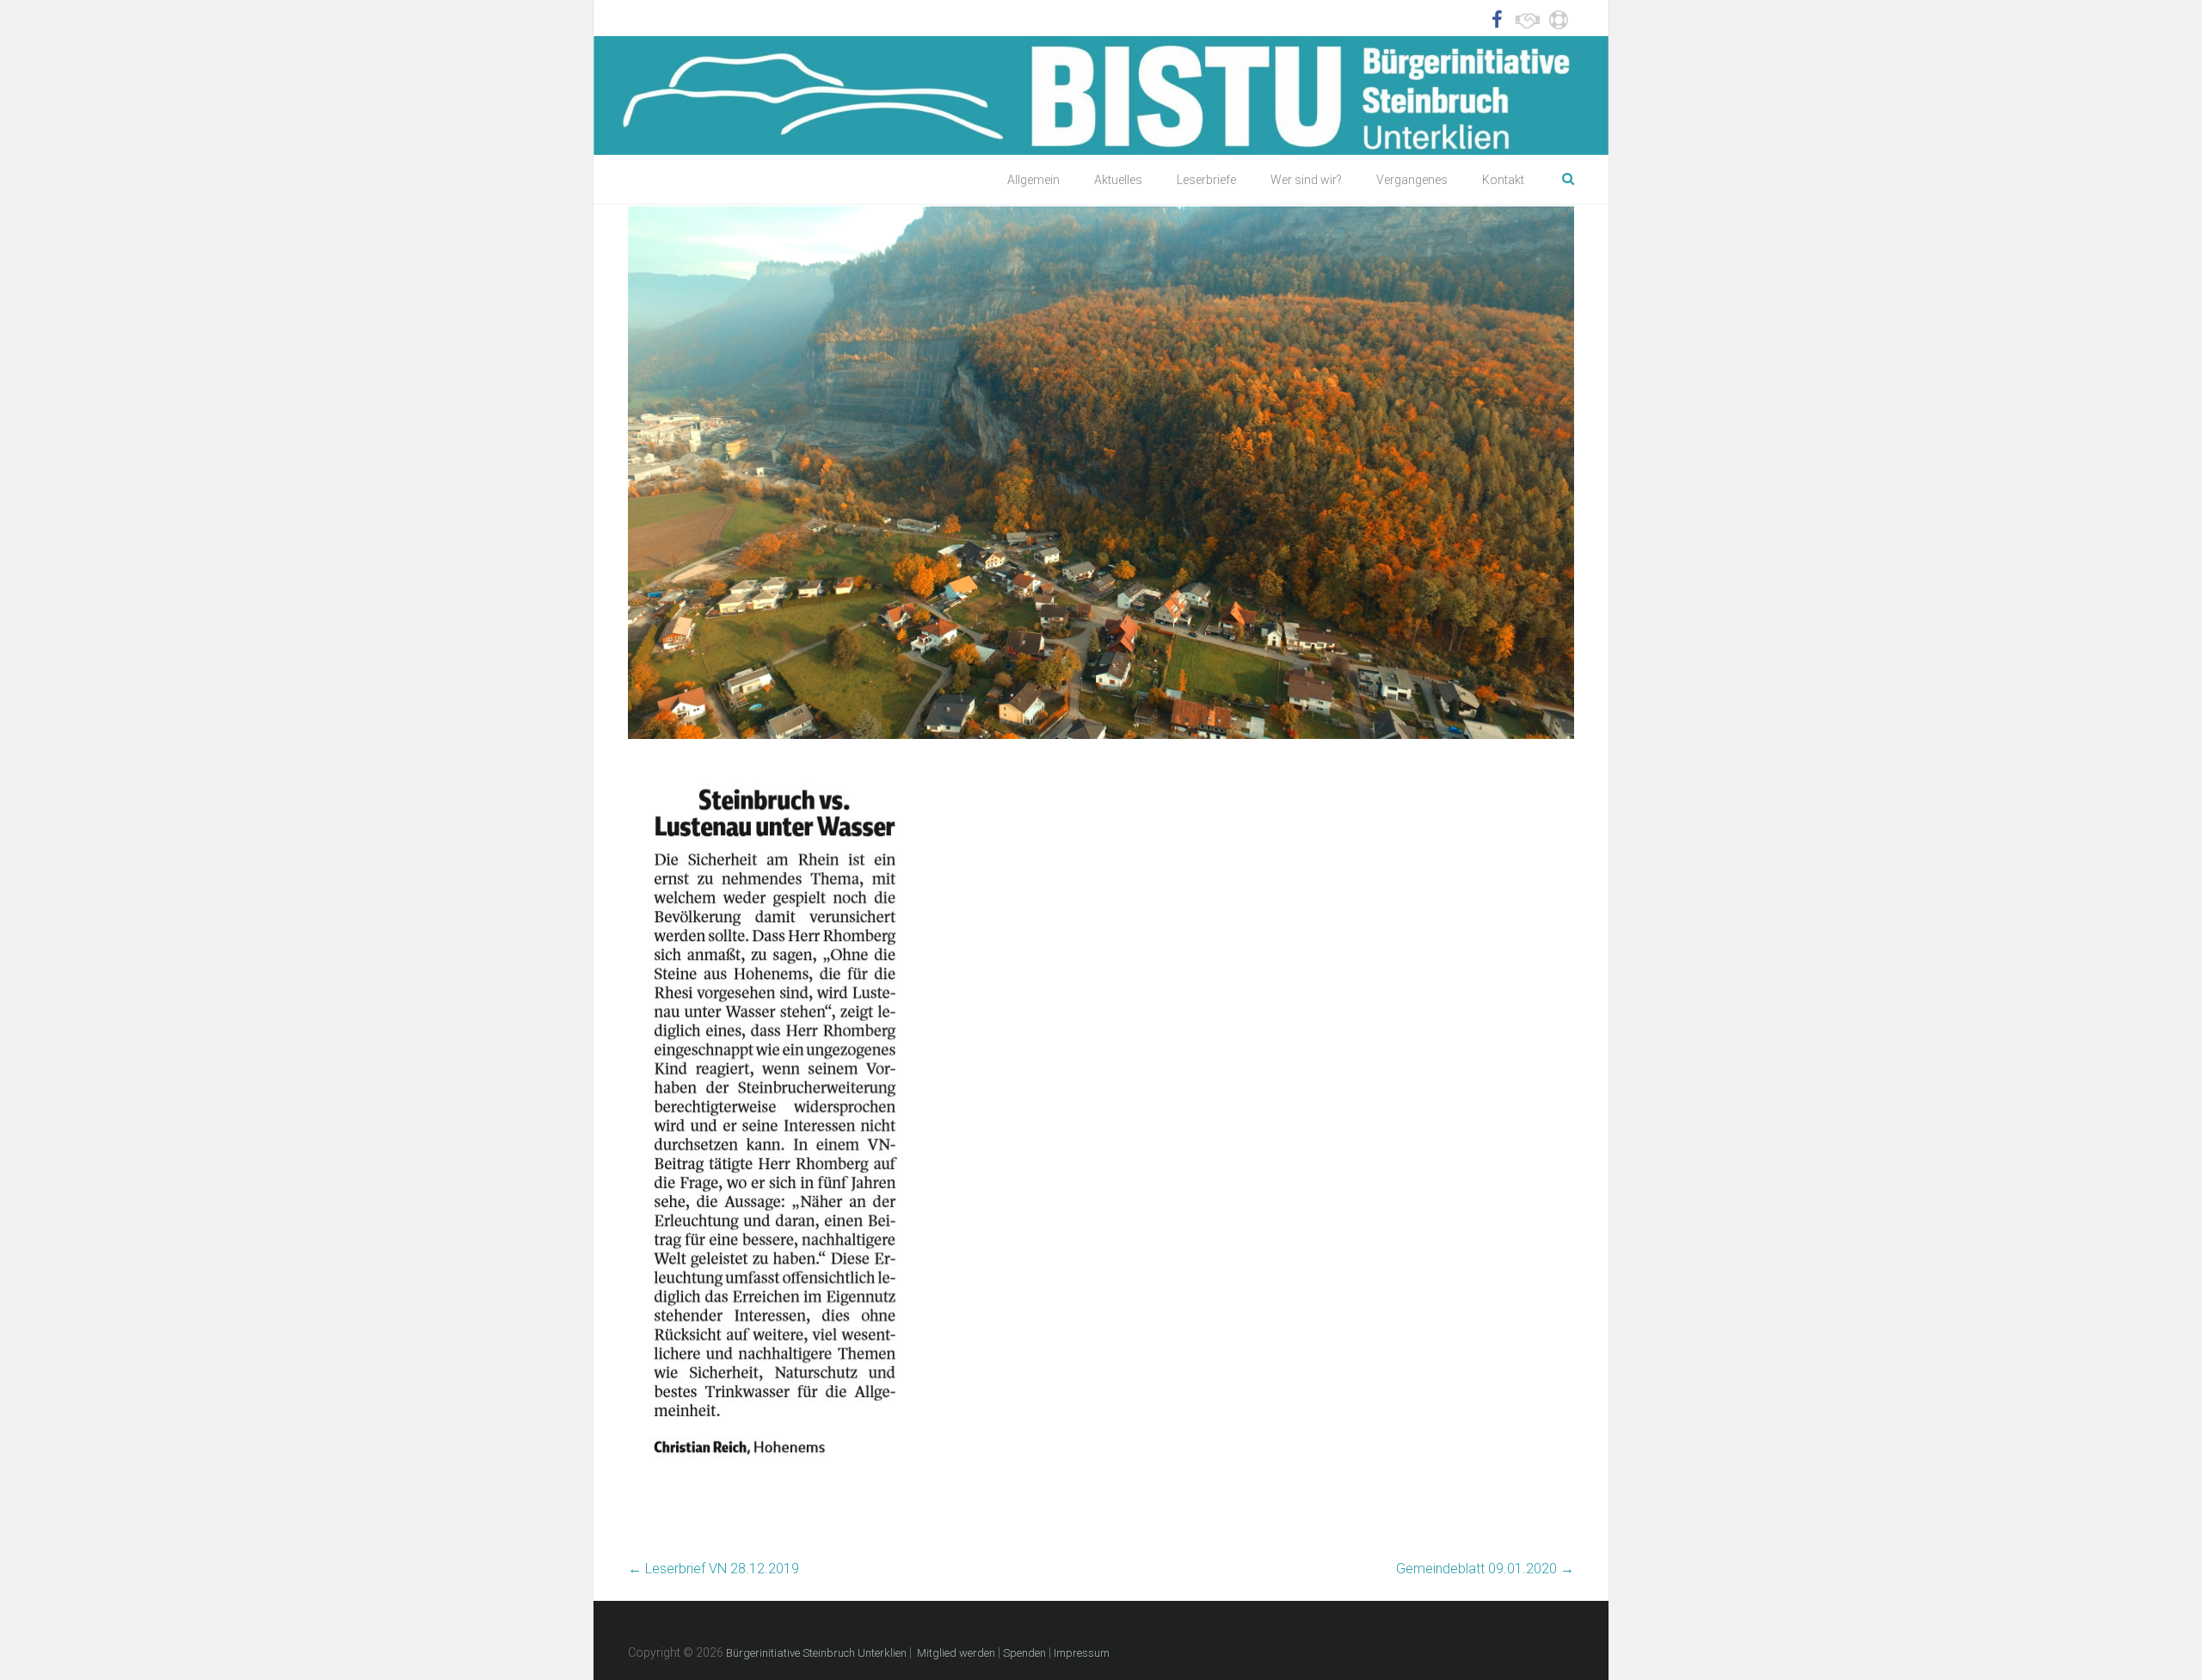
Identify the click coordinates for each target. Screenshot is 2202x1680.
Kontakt (1503, 180)
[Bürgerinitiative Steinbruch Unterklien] (1101, 95)
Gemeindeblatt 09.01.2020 (1485, 1569)
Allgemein (1033, 180)
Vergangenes (1412, 180)
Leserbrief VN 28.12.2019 (713, 1569)
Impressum (1082, 1653)
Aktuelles (1118, 180)
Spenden (1024, 1653)
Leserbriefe (1206, 180)
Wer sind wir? (1306, 180)
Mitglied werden (956, 1653)
